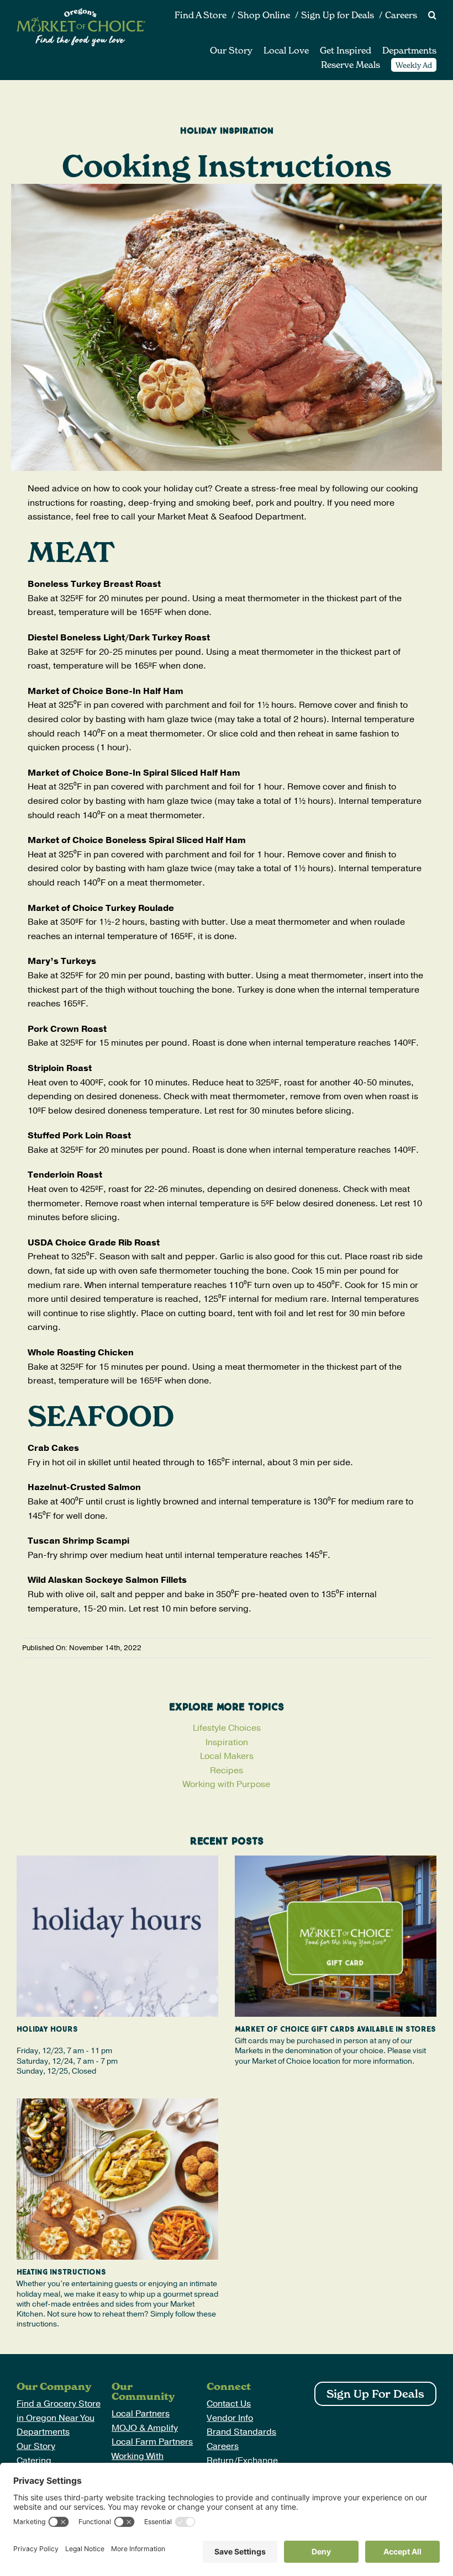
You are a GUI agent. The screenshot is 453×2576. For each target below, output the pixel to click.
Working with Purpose (227, 1784)
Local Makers (227, 1756)
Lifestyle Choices (227, 1728)
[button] (427, 15)
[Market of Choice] (81, 13)
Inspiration (227, 1742)
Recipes (227, 1771)
